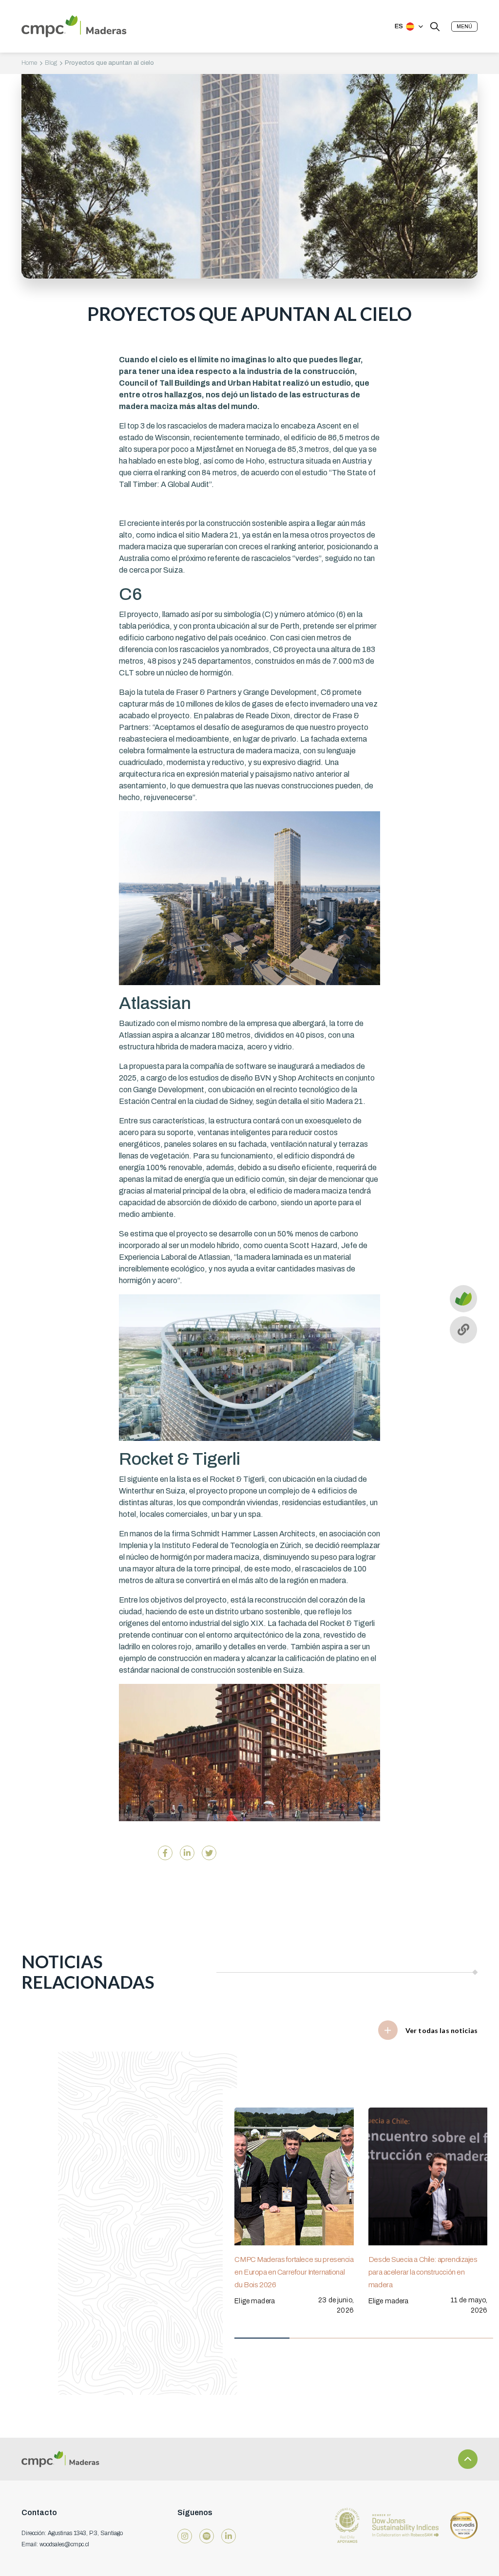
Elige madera (255, 2301)
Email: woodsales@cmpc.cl (55, 2544)
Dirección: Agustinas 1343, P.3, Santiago (72, 2533)
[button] (464, 27)
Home (29, 63)
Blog (51, 63)
